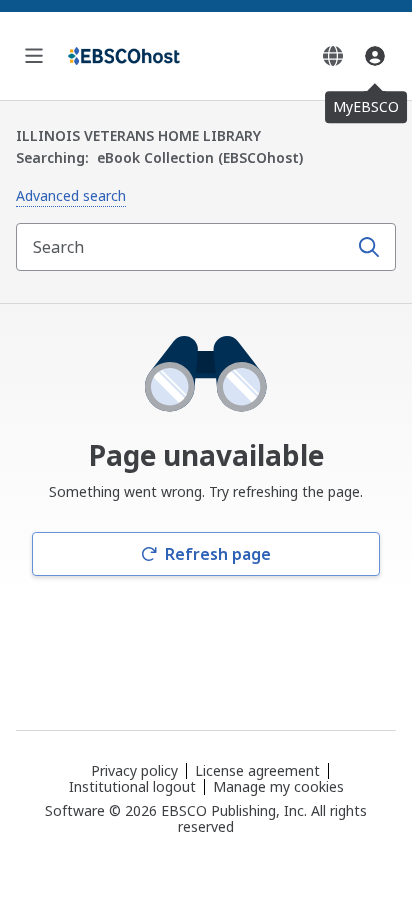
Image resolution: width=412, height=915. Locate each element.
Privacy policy (134, 770)
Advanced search (71, 195)
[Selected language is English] (333, 56)
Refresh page (218, 554)
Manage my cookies (278, 787)
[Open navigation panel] (34, 56)
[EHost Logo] (124, 56)
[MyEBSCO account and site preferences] (375, 56)
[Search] (369, 247)
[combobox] (184, 247)
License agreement (257, 770)
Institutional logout (132, 786)
